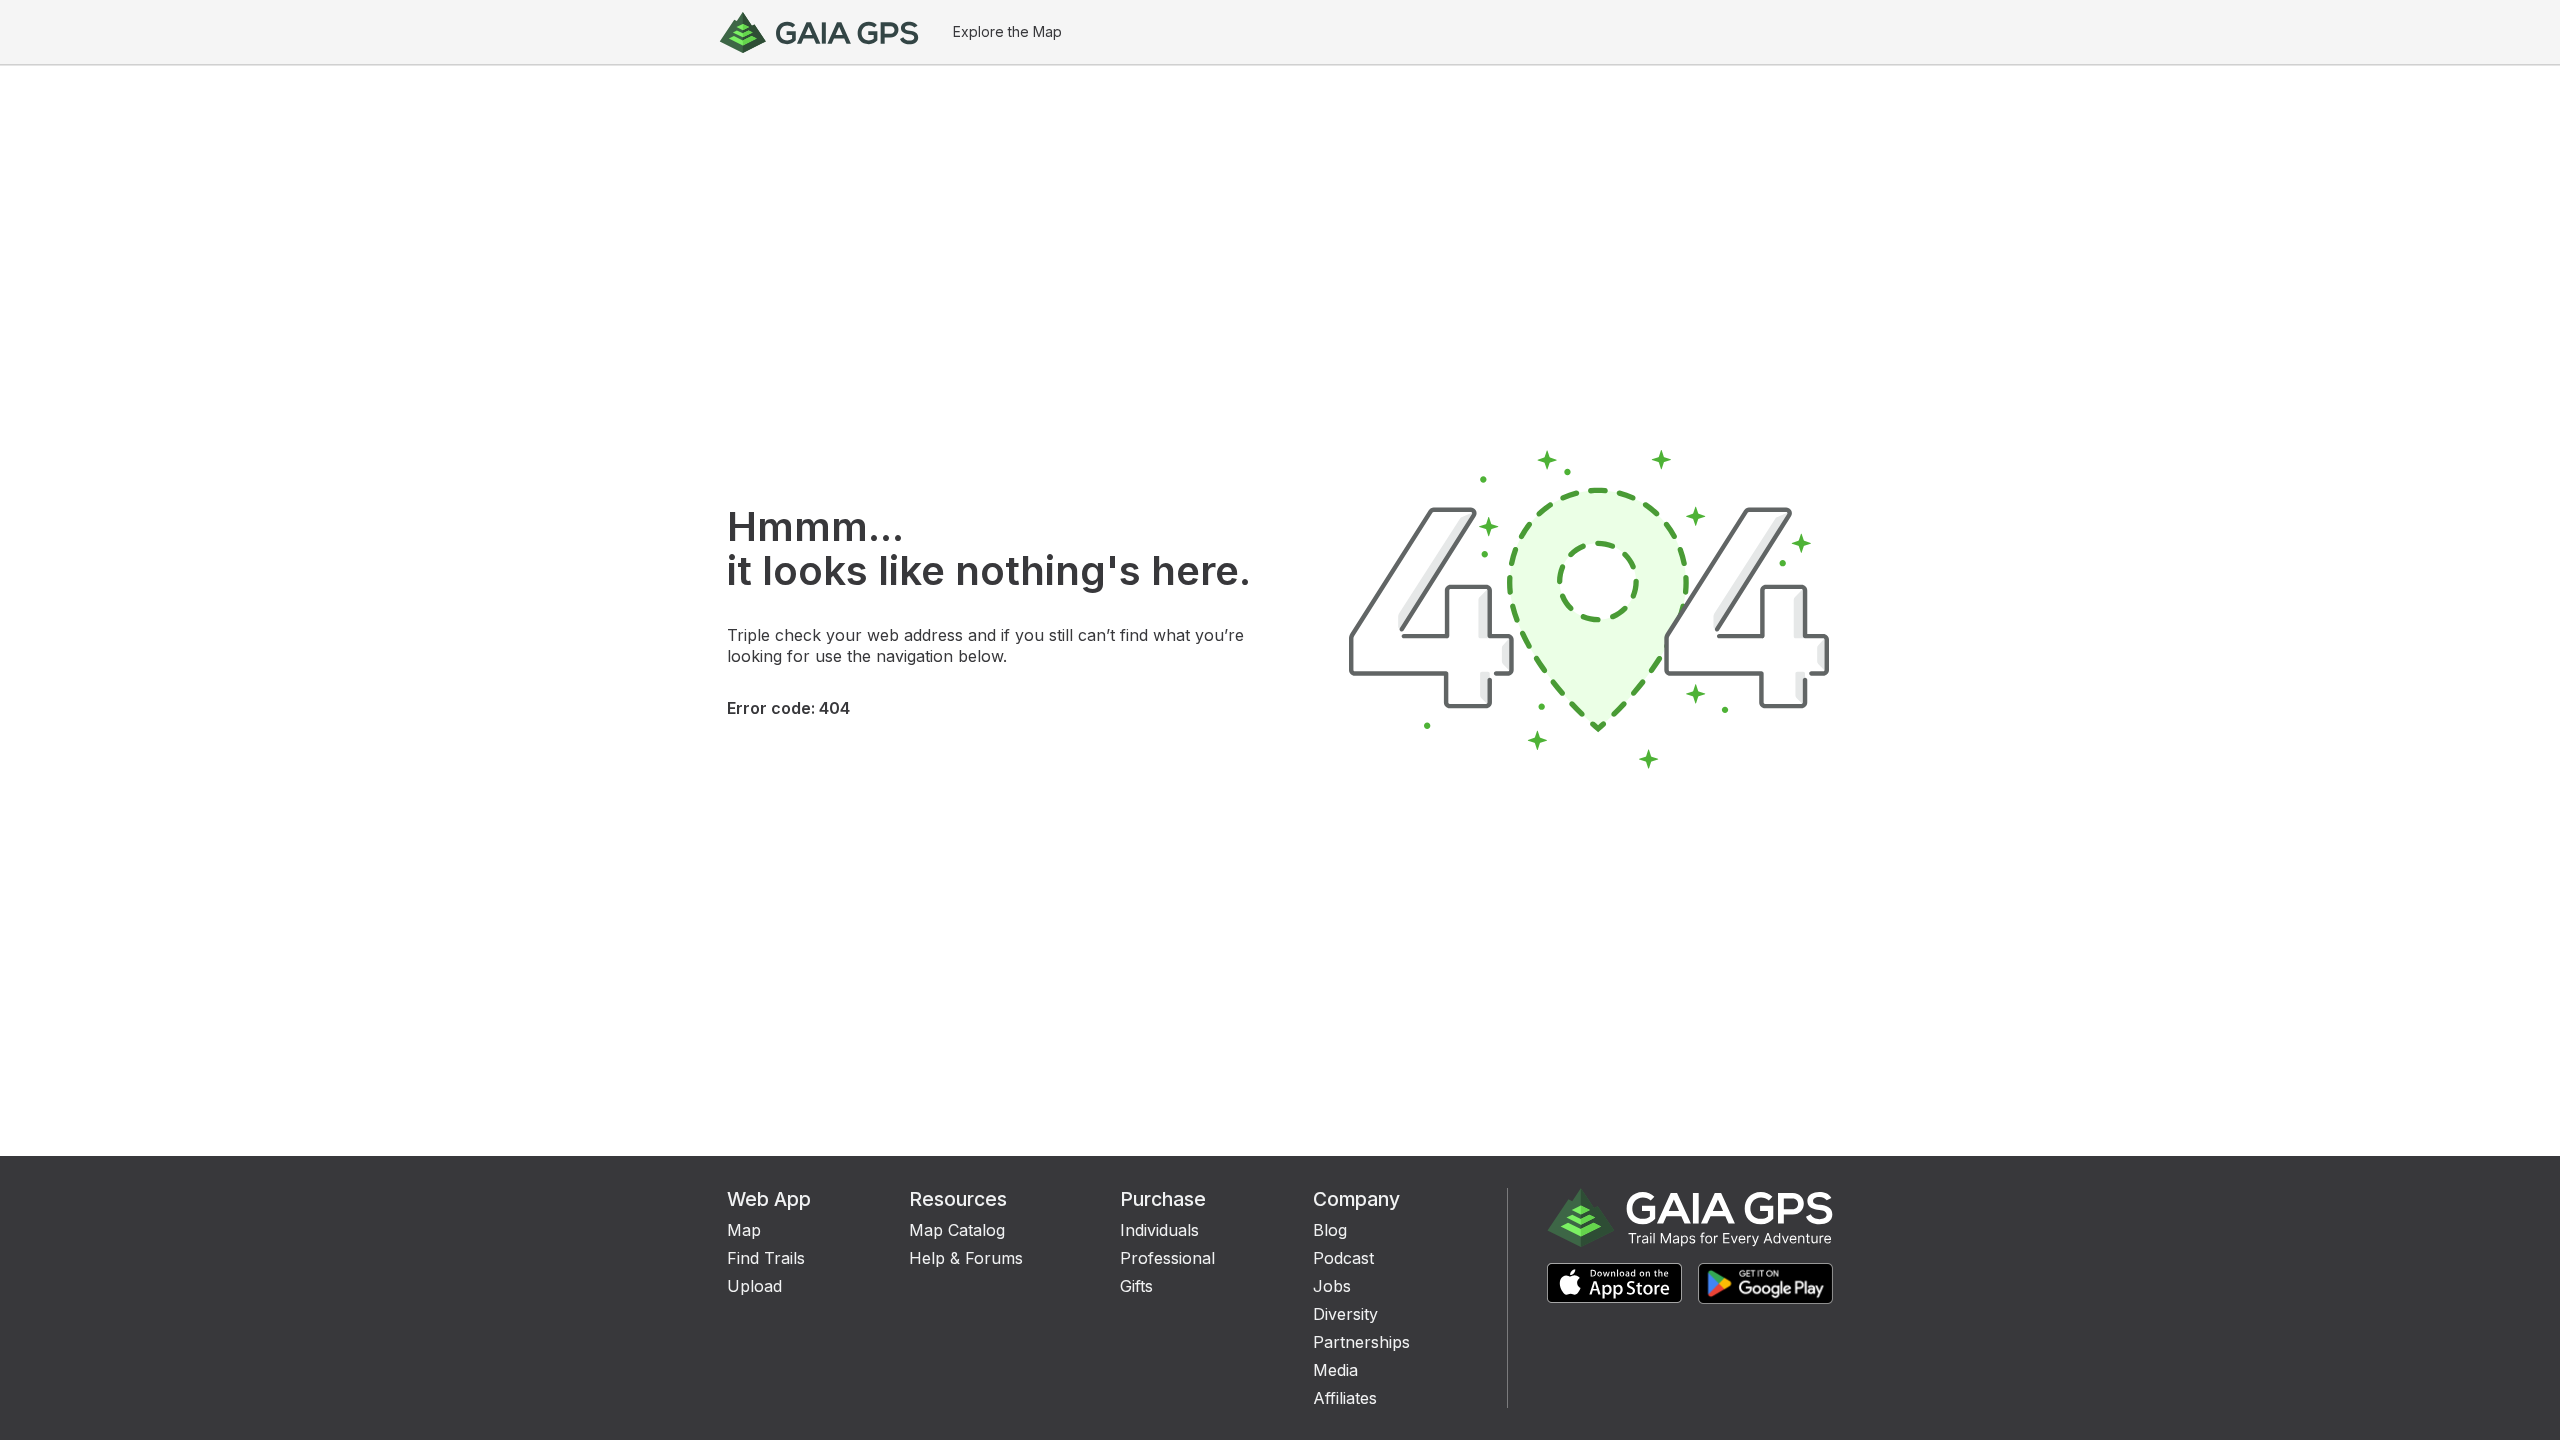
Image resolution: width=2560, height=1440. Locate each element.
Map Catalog (957, 1230)
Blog (1330, 1230)
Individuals (1159, 1230)
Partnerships (1361, 1342)
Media (1335, 1370)
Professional (1167, 1258)
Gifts (1136, 1286)
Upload (754, 1286)
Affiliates (1345, 1398)
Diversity (1345, 1314)
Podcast (1343, 1258)
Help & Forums (966, 1258)
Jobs (1332, 1286)
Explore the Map (1007, 31)
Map (744, 1230)
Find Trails (766, 1258)
